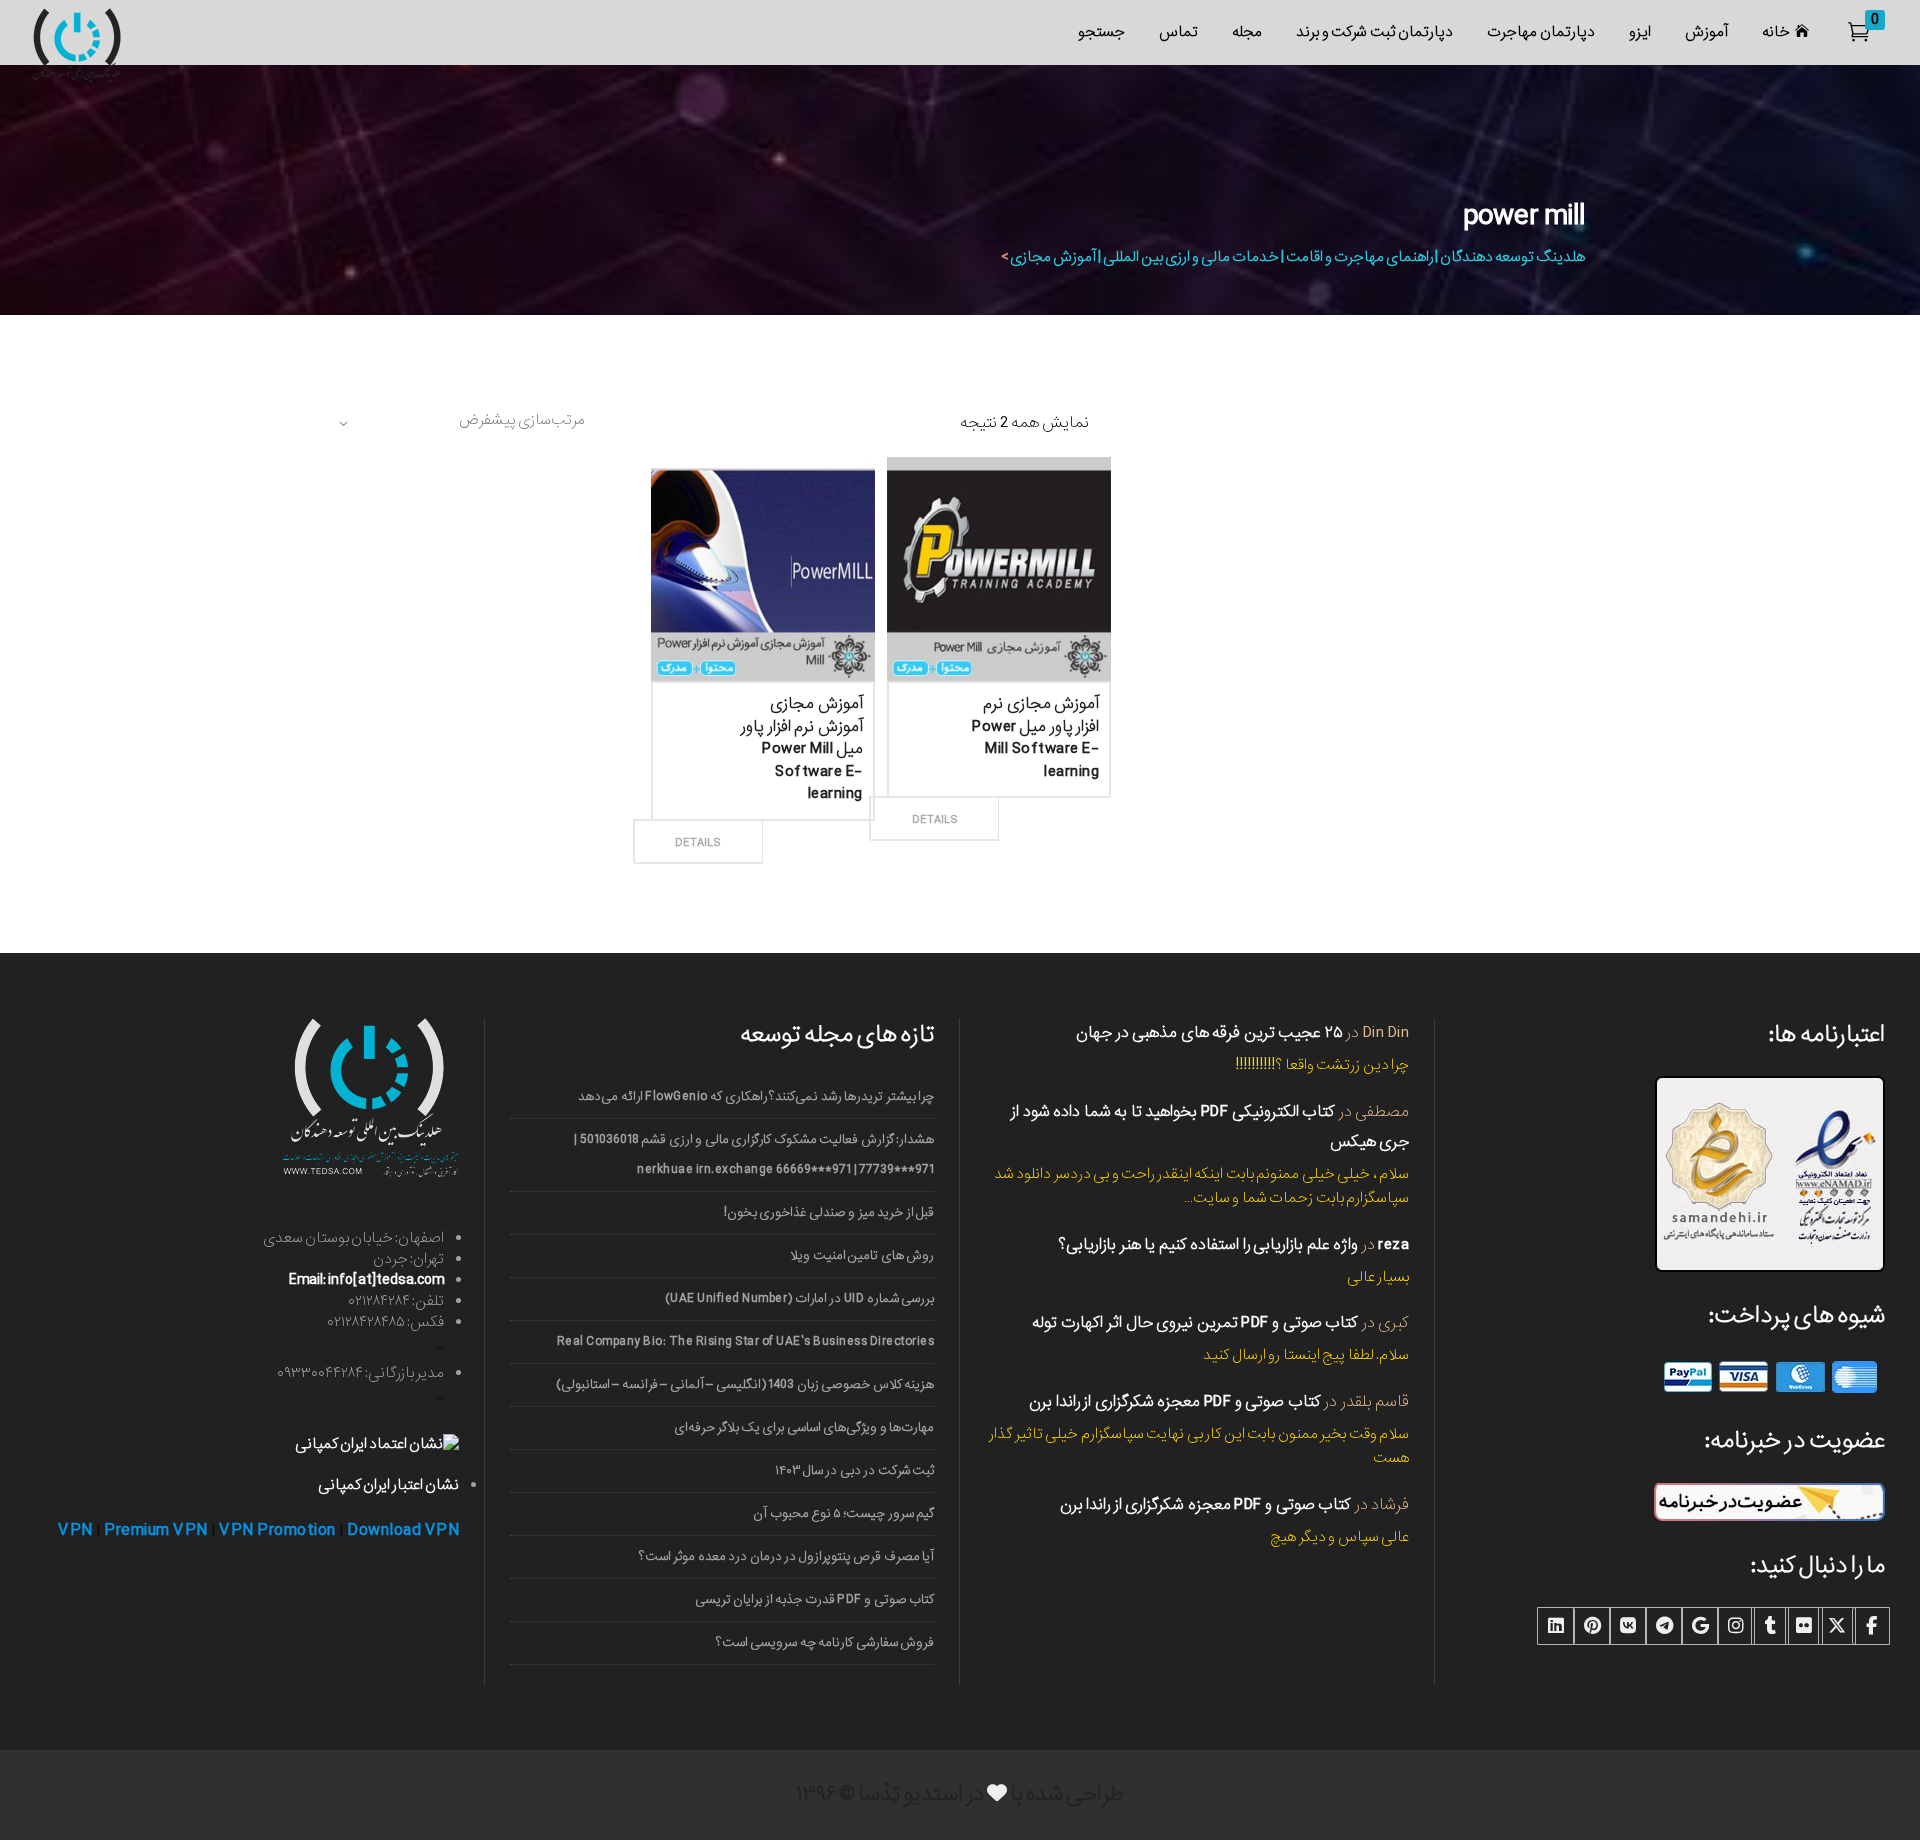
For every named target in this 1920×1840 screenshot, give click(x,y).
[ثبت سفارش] (805, 820)
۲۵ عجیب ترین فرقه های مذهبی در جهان (1209, 1032)
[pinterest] (1592, 1626)
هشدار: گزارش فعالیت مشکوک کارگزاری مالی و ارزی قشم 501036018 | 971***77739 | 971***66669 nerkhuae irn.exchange (754, 1154)
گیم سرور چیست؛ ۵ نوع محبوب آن (843, 1513)
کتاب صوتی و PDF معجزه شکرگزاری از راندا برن (1175, 1401)
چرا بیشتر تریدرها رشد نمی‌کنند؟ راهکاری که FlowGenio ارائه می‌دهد (756, 1096)
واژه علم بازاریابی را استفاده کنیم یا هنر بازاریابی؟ (1208, 1244)
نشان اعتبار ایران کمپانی (388, 1485)
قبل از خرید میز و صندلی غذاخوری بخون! (829, 1212)
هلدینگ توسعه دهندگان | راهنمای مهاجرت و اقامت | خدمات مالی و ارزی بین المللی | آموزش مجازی (1297, 257)
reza (1393, 1244)
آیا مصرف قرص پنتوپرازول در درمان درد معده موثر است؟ (786, 1556)
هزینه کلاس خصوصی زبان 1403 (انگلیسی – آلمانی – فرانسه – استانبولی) (745, 1384)
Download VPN (403, 1530)
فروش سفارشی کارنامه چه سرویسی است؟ (825, 1642)
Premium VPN (156, 1530)
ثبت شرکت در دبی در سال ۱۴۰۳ (854, 1470)
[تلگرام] (1664, 1626)
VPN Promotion (277, 1530)
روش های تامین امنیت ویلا (862, 1255)
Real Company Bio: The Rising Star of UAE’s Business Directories (745, 1341)
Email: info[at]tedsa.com (366, 1280)
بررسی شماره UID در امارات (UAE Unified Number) (799, 1298)
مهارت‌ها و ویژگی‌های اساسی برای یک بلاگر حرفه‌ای (804, 1427)
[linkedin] (1556, 1626)
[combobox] (460, 423)
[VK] (1628, 1626)
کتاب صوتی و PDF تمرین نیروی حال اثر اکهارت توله (1195, 1322)
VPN (75, 1530)
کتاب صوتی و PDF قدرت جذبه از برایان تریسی (814, 1599)
